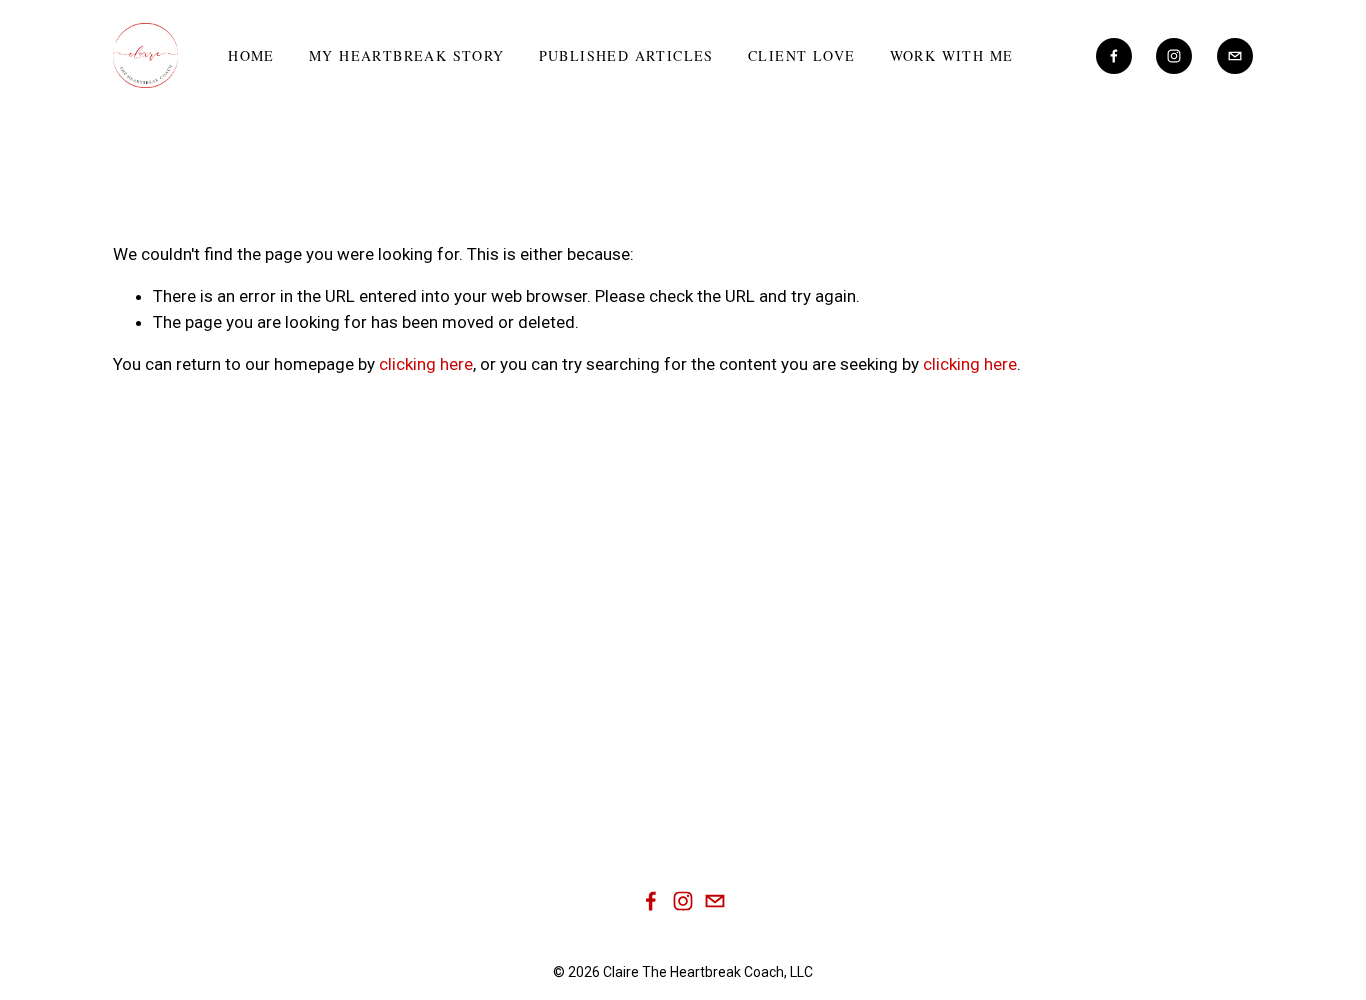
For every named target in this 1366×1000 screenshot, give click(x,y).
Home (251, 55)
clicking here (426, 364)
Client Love (801, 55)
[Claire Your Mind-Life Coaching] (1114, 56)
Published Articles (626, 55)
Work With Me (952, 55)
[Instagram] (1174, 56)
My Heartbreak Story (407, 55)
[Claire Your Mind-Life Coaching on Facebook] (651, 901)
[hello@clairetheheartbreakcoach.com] (1235, 56)
